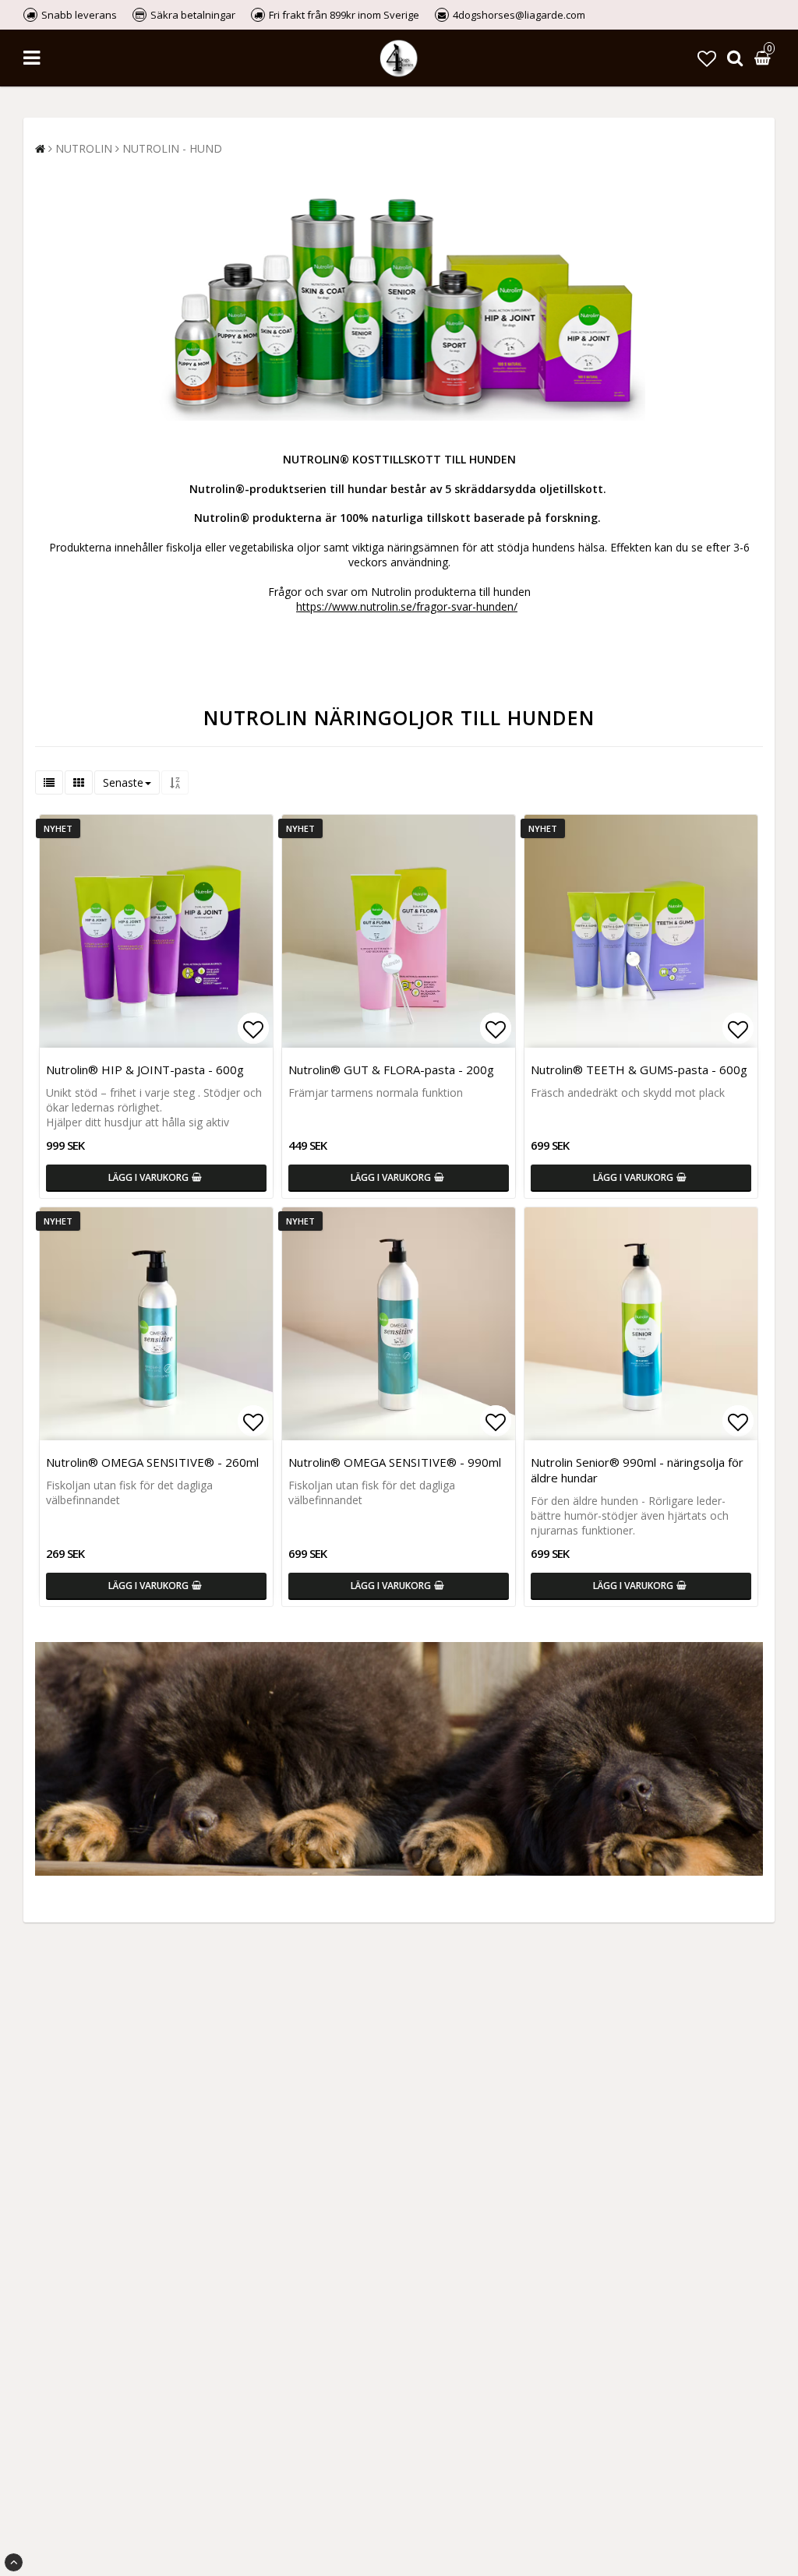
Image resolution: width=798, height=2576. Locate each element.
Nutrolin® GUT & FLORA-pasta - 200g (391, 1070)
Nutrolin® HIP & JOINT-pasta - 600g (145, 1070)
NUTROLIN (84, 148)
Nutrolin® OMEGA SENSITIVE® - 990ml (395, 1462)
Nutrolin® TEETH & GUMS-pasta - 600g (639, 1070)
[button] (707, 58)
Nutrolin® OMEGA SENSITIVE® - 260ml (152, 1462)
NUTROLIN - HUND (172, 148)
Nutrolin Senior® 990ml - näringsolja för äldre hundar (637, 1470)
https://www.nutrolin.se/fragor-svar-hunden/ (407, 606)
